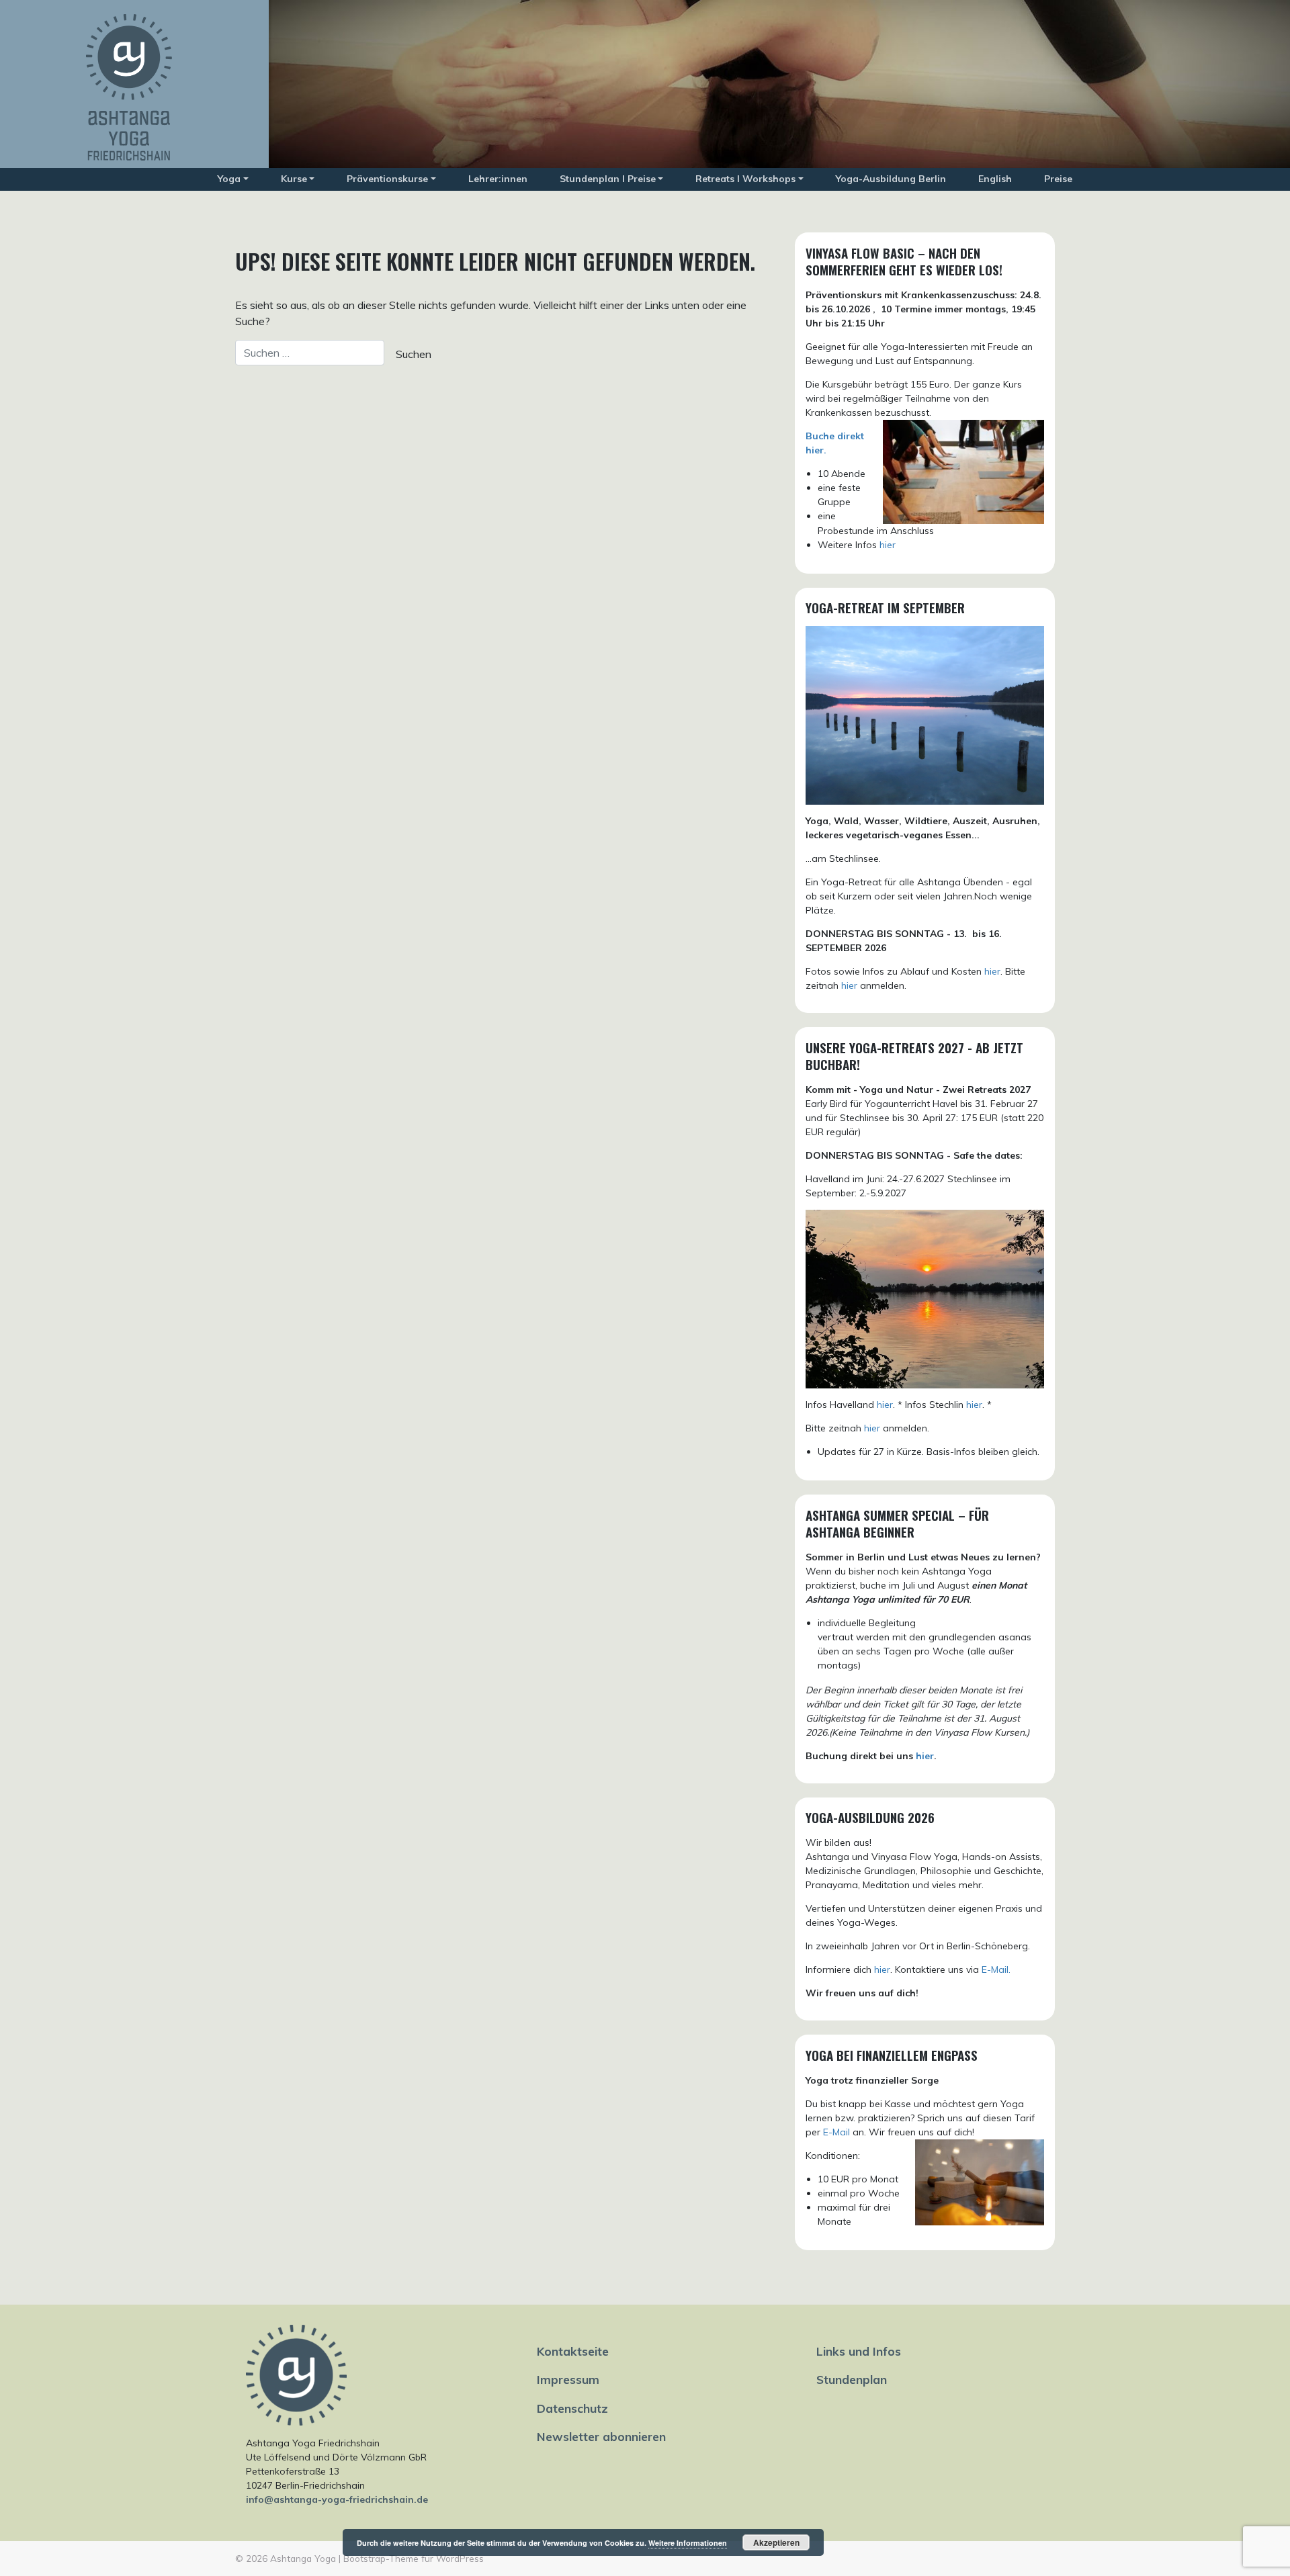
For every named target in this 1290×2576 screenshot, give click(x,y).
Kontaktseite (573, 2351)
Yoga (229, 179)
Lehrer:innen (498, 179)
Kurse (294, 179)
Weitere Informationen (688, 2543)
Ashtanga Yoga (303, 2558)
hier (888, 545)
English (995, 179)
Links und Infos (859, 2351)
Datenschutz (572, 2408)
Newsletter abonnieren (601, 2436)
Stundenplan (852, 2379)
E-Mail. (996, 1969)
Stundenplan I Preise (608, 179)
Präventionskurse (387, 179)
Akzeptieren (776, 2542)
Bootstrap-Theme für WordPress (414, 2558)
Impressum (568, 2379)
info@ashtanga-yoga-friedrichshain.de (337, 2499)
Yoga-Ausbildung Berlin (891, 179)
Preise (1058, 179)
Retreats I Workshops (745, 179)
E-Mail (836, 2132)
